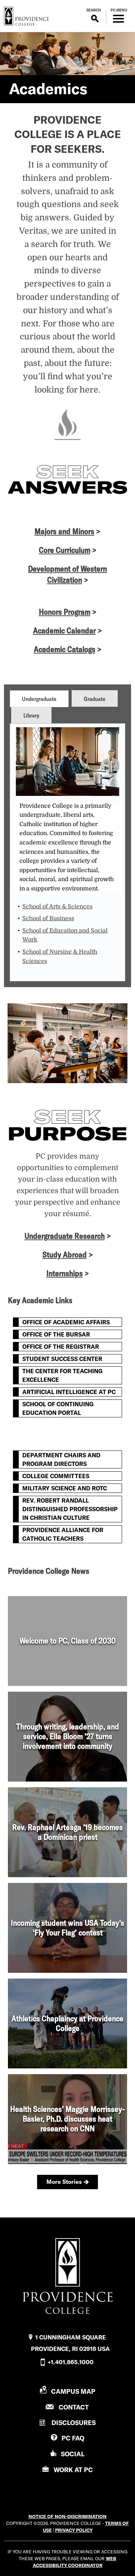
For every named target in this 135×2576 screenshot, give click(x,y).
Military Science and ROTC (65, 1488)
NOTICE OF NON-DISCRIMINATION (67, 2516)
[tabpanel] (67, 852)
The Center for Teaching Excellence (62, 1375)
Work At (73, 2470)
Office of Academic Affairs (66, 1322)
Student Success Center (62, 1359)
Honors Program (65, 612)
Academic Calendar (64, 631)
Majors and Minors (64, 531)
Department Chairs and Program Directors (61, 1459)
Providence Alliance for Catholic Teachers (63, 1534)
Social (73, 2454)
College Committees (56, 1476)
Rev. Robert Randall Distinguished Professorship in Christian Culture (70, 1509)
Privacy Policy (74, 2530)
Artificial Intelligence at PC (69, 1392)
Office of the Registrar (61, 1347)
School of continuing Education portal (58, 1408)
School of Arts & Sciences (57, 907)
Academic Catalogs (65, 649)
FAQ (73, 2438)
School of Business (48, 918)
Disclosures (74, 2423)
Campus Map (73, 2391)
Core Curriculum (65, 550)
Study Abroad (65, 1255)
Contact (74, 2407)
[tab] (39, 698)
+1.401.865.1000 (71, 2362)
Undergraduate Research (65, 1236)
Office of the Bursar (56, 1334)
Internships (65, 1273)
